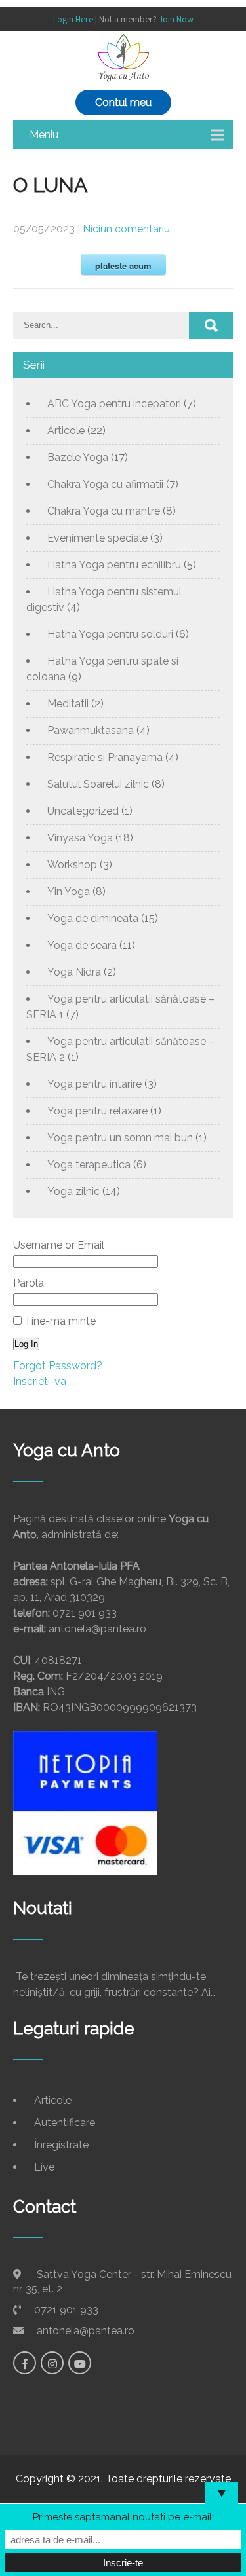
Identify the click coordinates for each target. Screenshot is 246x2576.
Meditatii (68, 704)
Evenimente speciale (97, 538)
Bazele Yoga (78, 457)
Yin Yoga (69, 892)
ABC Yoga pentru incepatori (114, 404)
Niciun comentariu (126, 229)
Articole (66, 431)
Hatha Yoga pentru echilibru (114, 565)
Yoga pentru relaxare (97, 1111)
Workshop (72, 865)
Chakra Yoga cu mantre (104, 511)
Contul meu (123, 102)
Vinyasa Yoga (80, 838)
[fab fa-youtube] (80, 2363)
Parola (29, 1283)
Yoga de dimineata (93, 918)
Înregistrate (61, 2145)
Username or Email (59, 1245)
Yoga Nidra (74, 972)
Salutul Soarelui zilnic (98, 784)
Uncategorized (83, 811)
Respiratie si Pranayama (105, 757)
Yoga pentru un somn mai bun (120, 1138)
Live (44, 2167)
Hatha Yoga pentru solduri (110, 634)
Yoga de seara (82, 945)
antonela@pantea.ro (86, 2331)
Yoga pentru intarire (94, 1084)
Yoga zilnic (73, 1191)
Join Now (176, 19)
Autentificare (65, 2123)
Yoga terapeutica (89, 1165)
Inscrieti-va (40, 1381)
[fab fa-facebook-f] (25, 2363)
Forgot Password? (58, 1366)
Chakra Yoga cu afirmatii (105, 484)
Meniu (44, 135)
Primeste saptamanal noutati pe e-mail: (123, 2517)
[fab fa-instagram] (52, 2363)
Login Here (73, 19)
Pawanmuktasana (91, 730)
